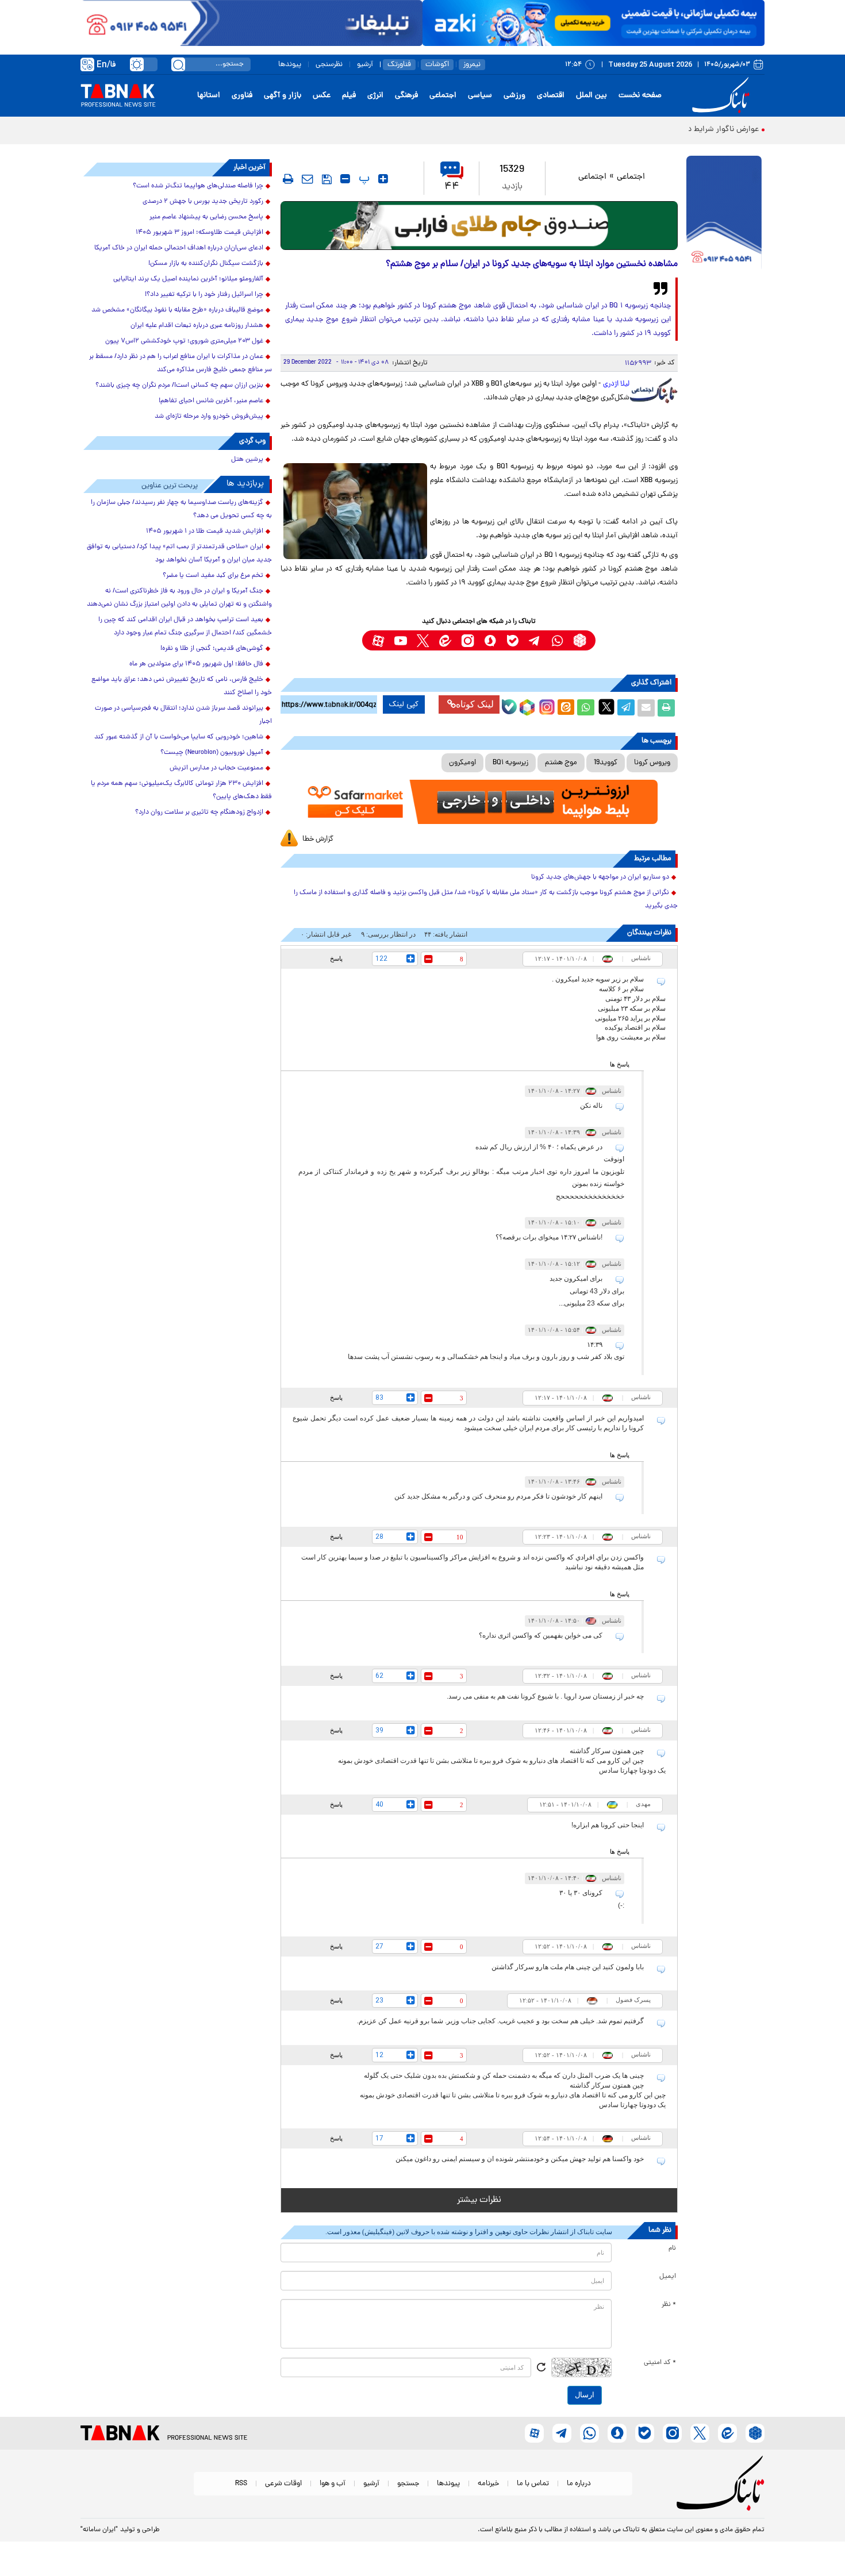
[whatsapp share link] (586, 708)
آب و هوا (333, 2484)
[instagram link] (468, 640)
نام (672, 2248)
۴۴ (452, 187)
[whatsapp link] (557, 640)
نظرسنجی (329, 65)
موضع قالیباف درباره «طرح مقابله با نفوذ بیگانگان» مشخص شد (177, 310)
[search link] (178, 64)
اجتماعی (443, 96)
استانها (209, 96)
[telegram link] (535, 640)
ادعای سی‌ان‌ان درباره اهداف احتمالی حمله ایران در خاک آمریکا (179, 248)
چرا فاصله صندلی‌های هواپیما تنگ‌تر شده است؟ (198, 186)
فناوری (242, 96)
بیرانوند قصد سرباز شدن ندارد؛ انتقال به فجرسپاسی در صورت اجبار (183, 715)
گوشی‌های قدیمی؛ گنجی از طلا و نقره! (212, 649)
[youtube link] (400, 640)
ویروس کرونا (652, 763)
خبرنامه (488, 2484)
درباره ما (579, 2484)
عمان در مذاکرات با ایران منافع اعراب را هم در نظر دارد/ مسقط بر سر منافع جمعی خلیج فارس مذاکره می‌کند (180, 363)
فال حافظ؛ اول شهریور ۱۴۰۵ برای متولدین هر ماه (196, 664)
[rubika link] (580, 640)
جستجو (408, 2484)
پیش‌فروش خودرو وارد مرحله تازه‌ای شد (209, 417)
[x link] (423, 640)
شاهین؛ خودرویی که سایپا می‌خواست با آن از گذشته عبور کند (179, 737)
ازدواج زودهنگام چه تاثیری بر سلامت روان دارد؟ (199, 813)
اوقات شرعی (283, 2484)
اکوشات (437, 65)
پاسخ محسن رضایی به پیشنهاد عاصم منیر (206, 217)
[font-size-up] (383, 179)
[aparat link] (378, 640)
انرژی (375, 96)
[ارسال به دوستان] (646, 708)
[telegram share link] (626, 708)
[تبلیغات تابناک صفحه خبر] (724, 214)
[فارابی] (479, 226)
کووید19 (606, 763)
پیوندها (290, 65)
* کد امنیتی (660, 2363)
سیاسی (480, 96)
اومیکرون (462, 763)
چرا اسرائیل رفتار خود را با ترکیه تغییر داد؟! (204, 295)
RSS (241, 2484)
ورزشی (514, 96)
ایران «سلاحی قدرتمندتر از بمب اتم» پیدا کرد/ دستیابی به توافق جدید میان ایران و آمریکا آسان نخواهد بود (179, 554)
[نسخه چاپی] (666, 708)
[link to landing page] (723, 96)
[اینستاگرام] (546, 706)
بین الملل (591, 96)
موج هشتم (561, 763)
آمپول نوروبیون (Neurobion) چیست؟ (212, 753)
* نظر (669, 2305)
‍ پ (363, 179)
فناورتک (399, 65)
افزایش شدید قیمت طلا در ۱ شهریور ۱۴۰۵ (205, 532)
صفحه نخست (640, 96)
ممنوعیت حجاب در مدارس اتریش (216, 768)
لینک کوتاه (475, 704)
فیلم (349, 96)
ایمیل (668, 2277)
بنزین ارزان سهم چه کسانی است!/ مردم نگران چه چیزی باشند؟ (179, 386)
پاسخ (336, 958)
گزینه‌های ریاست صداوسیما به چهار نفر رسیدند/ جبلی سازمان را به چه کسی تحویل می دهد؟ (181, 509)
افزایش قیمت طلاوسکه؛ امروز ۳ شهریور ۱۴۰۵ (199, 233)
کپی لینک (404, 704)
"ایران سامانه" (99, 2530)
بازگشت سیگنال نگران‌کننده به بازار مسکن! (206, 264)
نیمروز (472, 65)
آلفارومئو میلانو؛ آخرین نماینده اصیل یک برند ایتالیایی (188, 279)
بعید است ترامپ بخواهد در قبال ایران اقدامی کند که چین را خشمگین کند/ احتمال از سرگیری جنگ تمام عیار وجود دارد (185, 627)
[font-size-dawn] (345, 179)
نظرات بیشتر (479, 2200)
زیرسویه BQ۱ (510, 763)
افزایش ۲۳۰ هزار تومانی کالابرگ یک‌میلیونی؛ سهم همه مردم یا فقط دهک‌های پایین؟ (181, 790)
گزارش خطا (318, 839)
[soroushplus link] (490, 640)
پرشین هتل (247, 460)
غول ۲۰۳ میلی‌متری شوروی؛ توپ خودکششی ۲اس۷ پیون (184, 341)
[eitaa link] (445, 640)
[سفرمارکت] (479, 802)
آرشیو (365, 65)
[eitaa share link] (566, 708)
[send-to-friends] (308, 179)
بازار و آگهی (283, 96)
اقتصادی (551, 96)
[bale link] (512, 640)
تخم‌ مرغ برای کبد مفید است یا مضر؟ (213, 576)
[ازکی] (594, 23)
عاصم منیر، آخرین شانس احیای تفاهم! (211, 401)
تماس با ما (533, 2484)
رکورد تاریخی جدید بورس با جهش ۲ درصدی (203, 202)
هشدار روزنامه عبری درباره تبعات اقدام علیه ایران (197, 326)
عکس (322, 96)
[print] (288, 179)
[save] (327, 179)
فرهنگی (406, 96)
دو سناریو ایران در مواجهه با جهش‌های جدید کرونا (600, 877)
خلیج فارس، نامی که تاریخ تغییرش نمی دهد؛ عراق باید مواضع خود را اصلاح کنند (182, 686)
